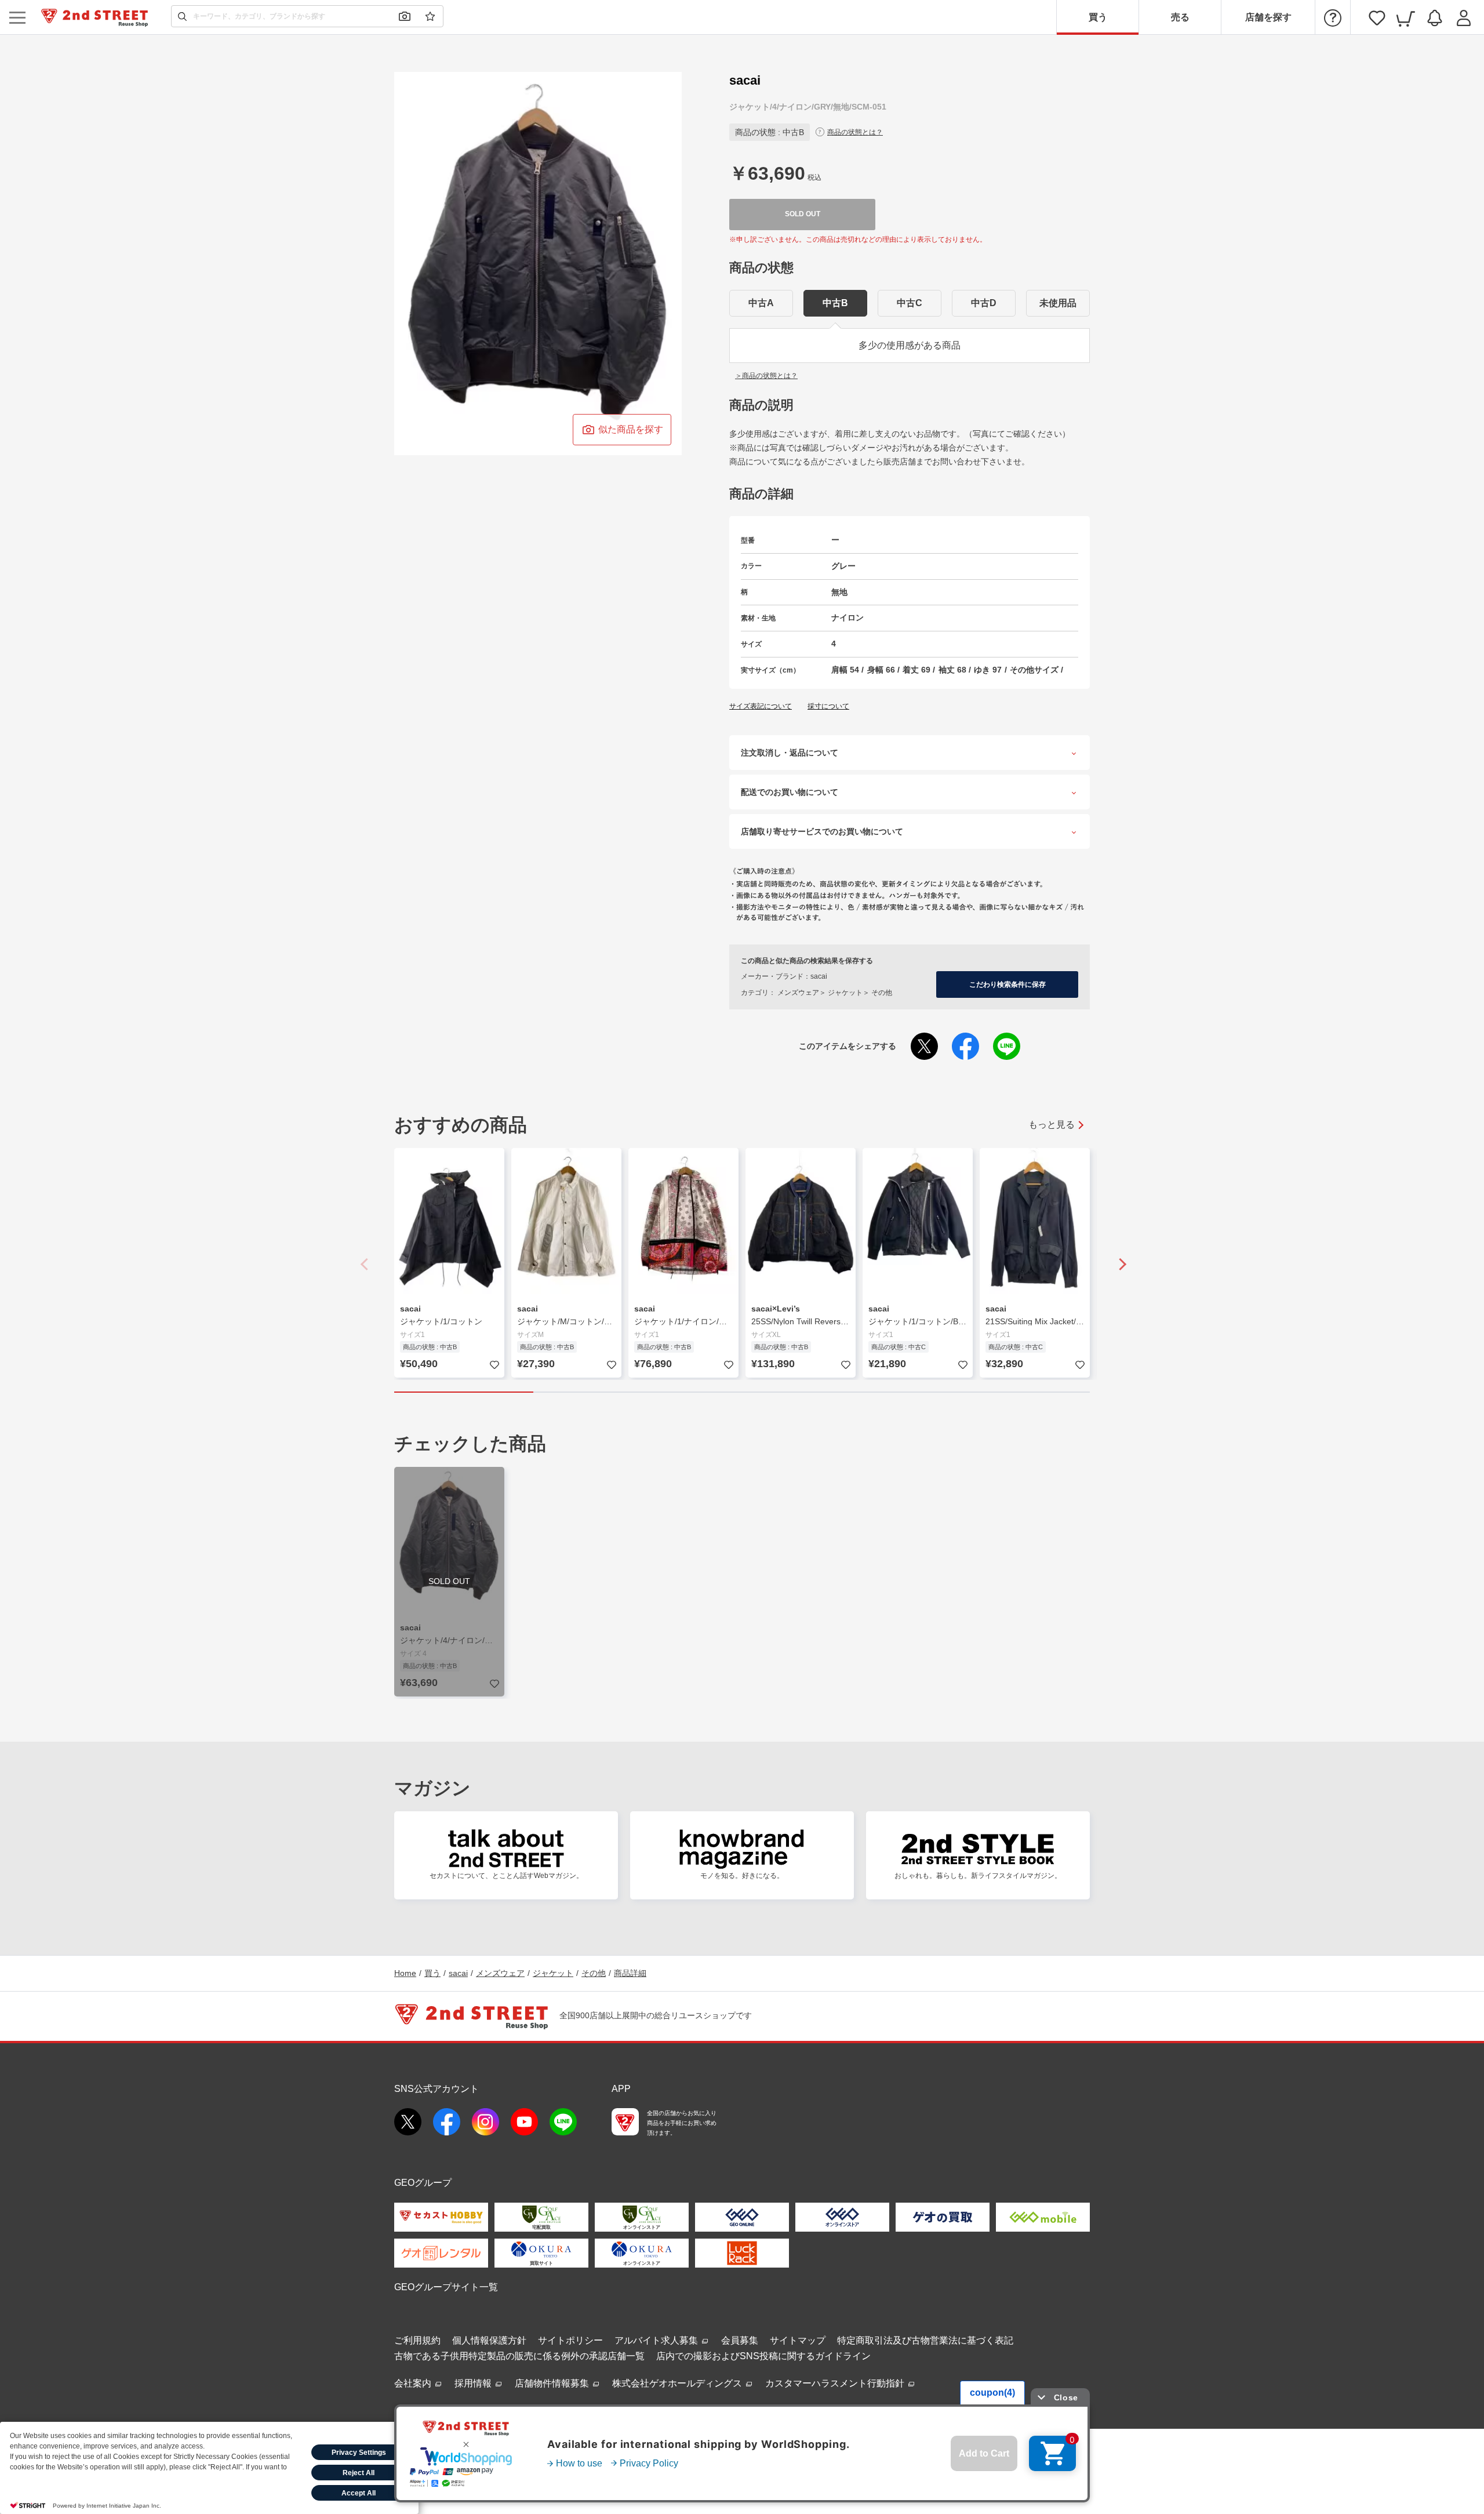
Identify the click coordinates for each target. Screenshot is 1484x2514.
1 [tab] (464, 1392)
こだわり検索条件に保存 (1007, 984)
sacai (458, 1973)
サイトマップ (798, 2340)
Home (405, 1973)
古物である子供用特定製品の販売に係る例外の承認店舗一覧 (519, 2356)
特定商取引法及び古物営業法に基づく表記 (925, 2340)
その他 (594, 1973)
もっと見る (1052, 1125)
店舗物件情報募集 (553, 2383)
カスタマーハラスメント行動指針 (836, 2383)
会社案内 (414, 2383)
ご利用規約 (417, 2340)
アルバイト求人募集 (657, 2340)
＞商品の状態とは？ (766, 376)
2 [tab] (603, 1392)
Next (1119, 1264)
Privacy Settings (359, 2453)
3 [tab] (742, 1392)
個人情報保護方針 (489, 2340)
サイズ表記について (761, 706)
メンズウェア (500, 1973)
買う (1098, 17)
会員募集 (740, 2340)
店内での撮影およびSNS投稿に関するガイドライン (763, 2356)
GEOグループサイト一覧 (446, 2287)
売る (1180, 17)
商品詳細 (630, 1973)
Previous (365, 1264)
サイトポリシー (570, 2340)
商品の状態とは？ (855, 132)
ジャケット (553, 1973)
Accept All (359, 2493)
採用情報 (474, 2383)
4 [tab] (881, 1392)
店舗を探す (1268, 17)
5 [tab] (1020, 1392)
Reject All (359, 2473)
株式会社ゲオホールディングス (678, 2383)
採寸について (828, 706)
